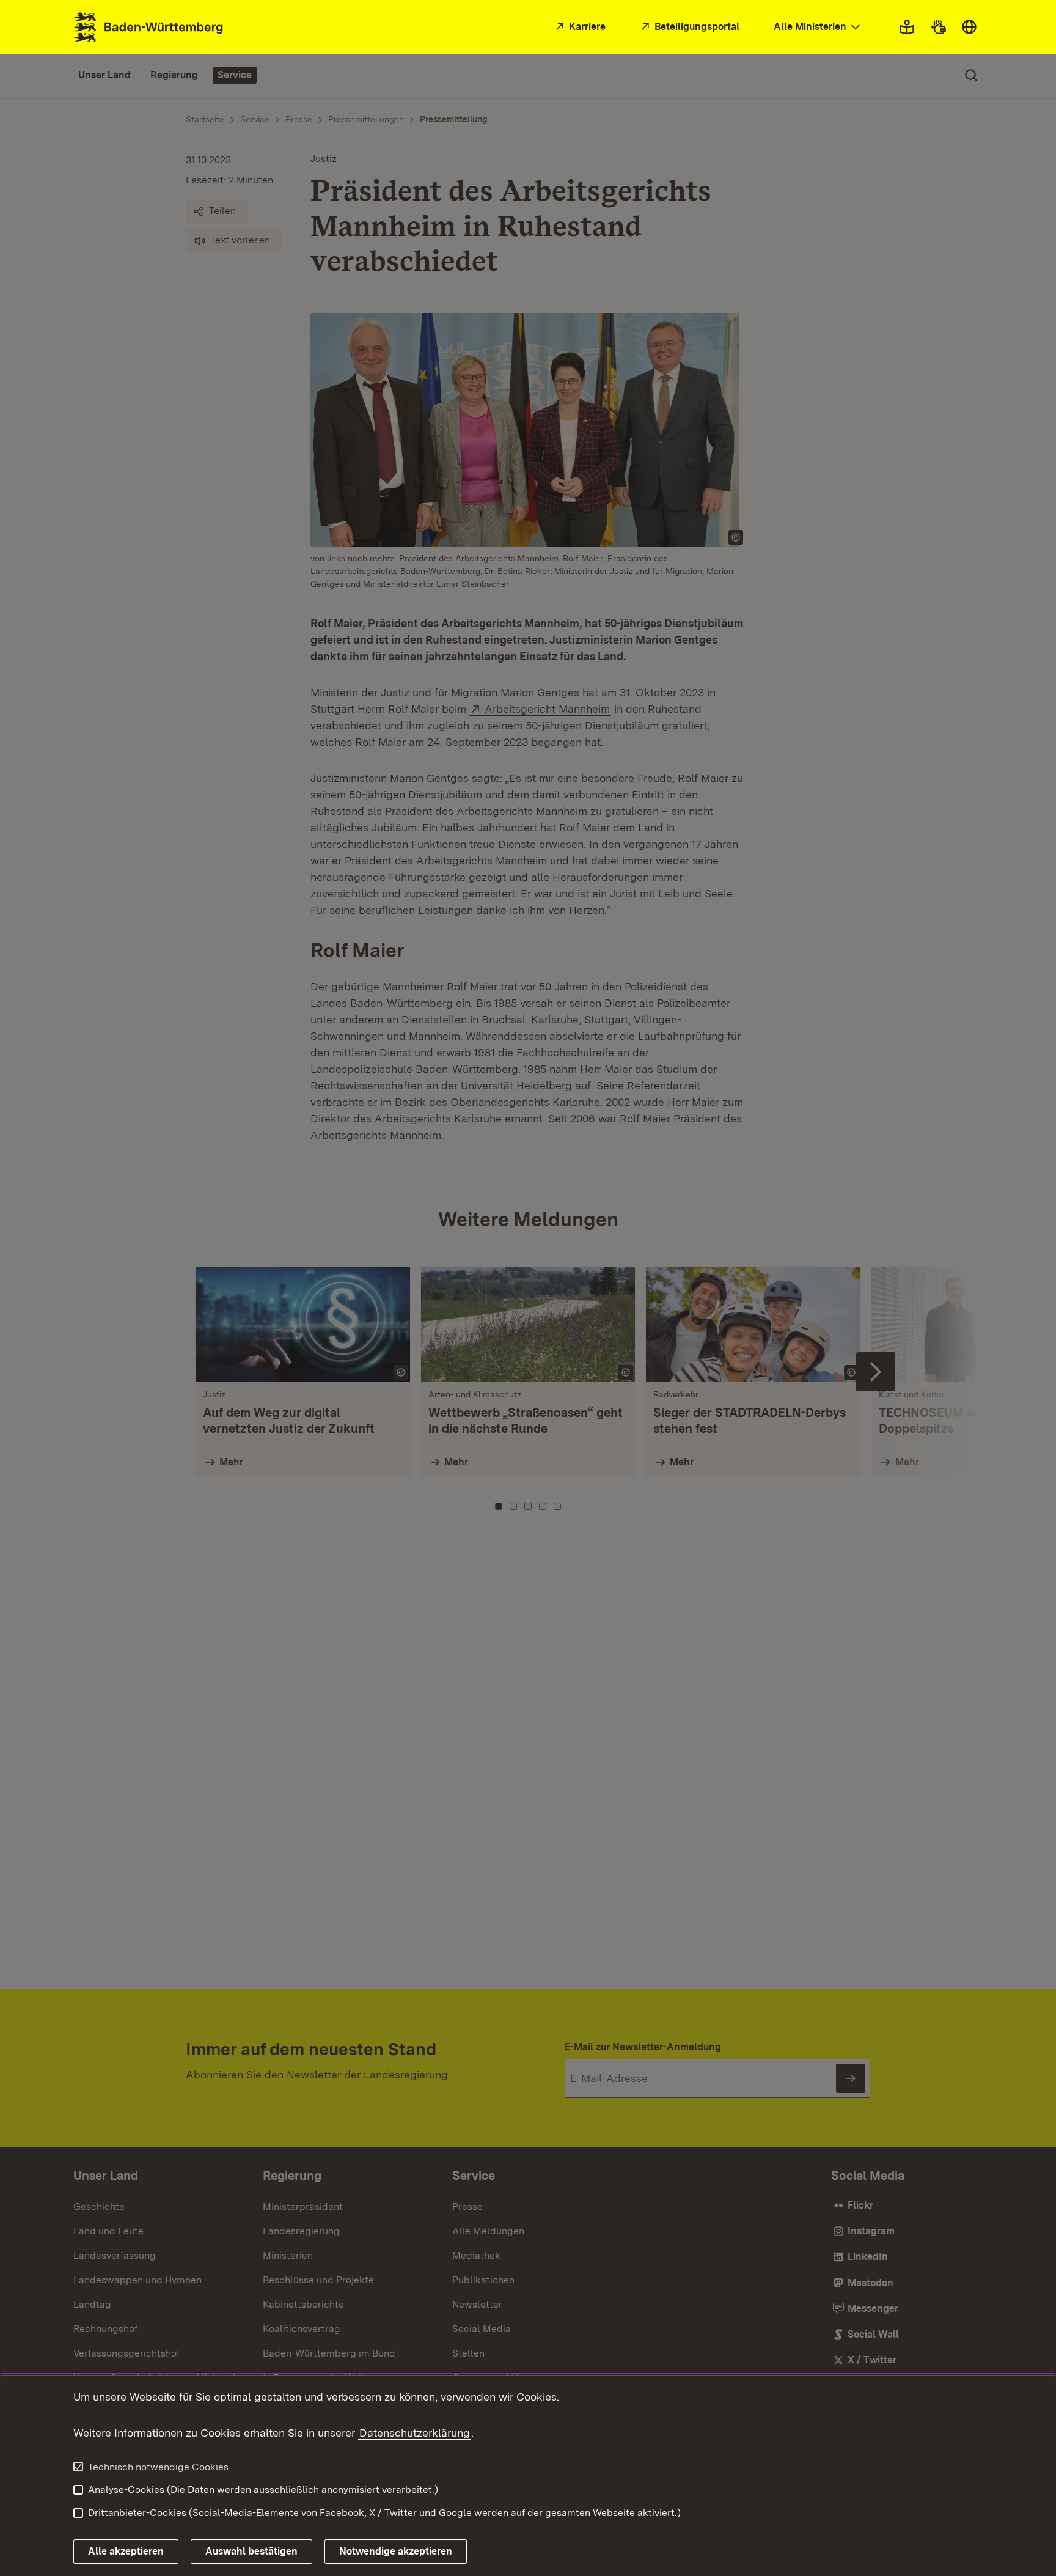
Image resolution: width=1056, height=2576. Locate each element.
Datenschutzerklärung (415, 2433)
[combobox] (818, 27)
